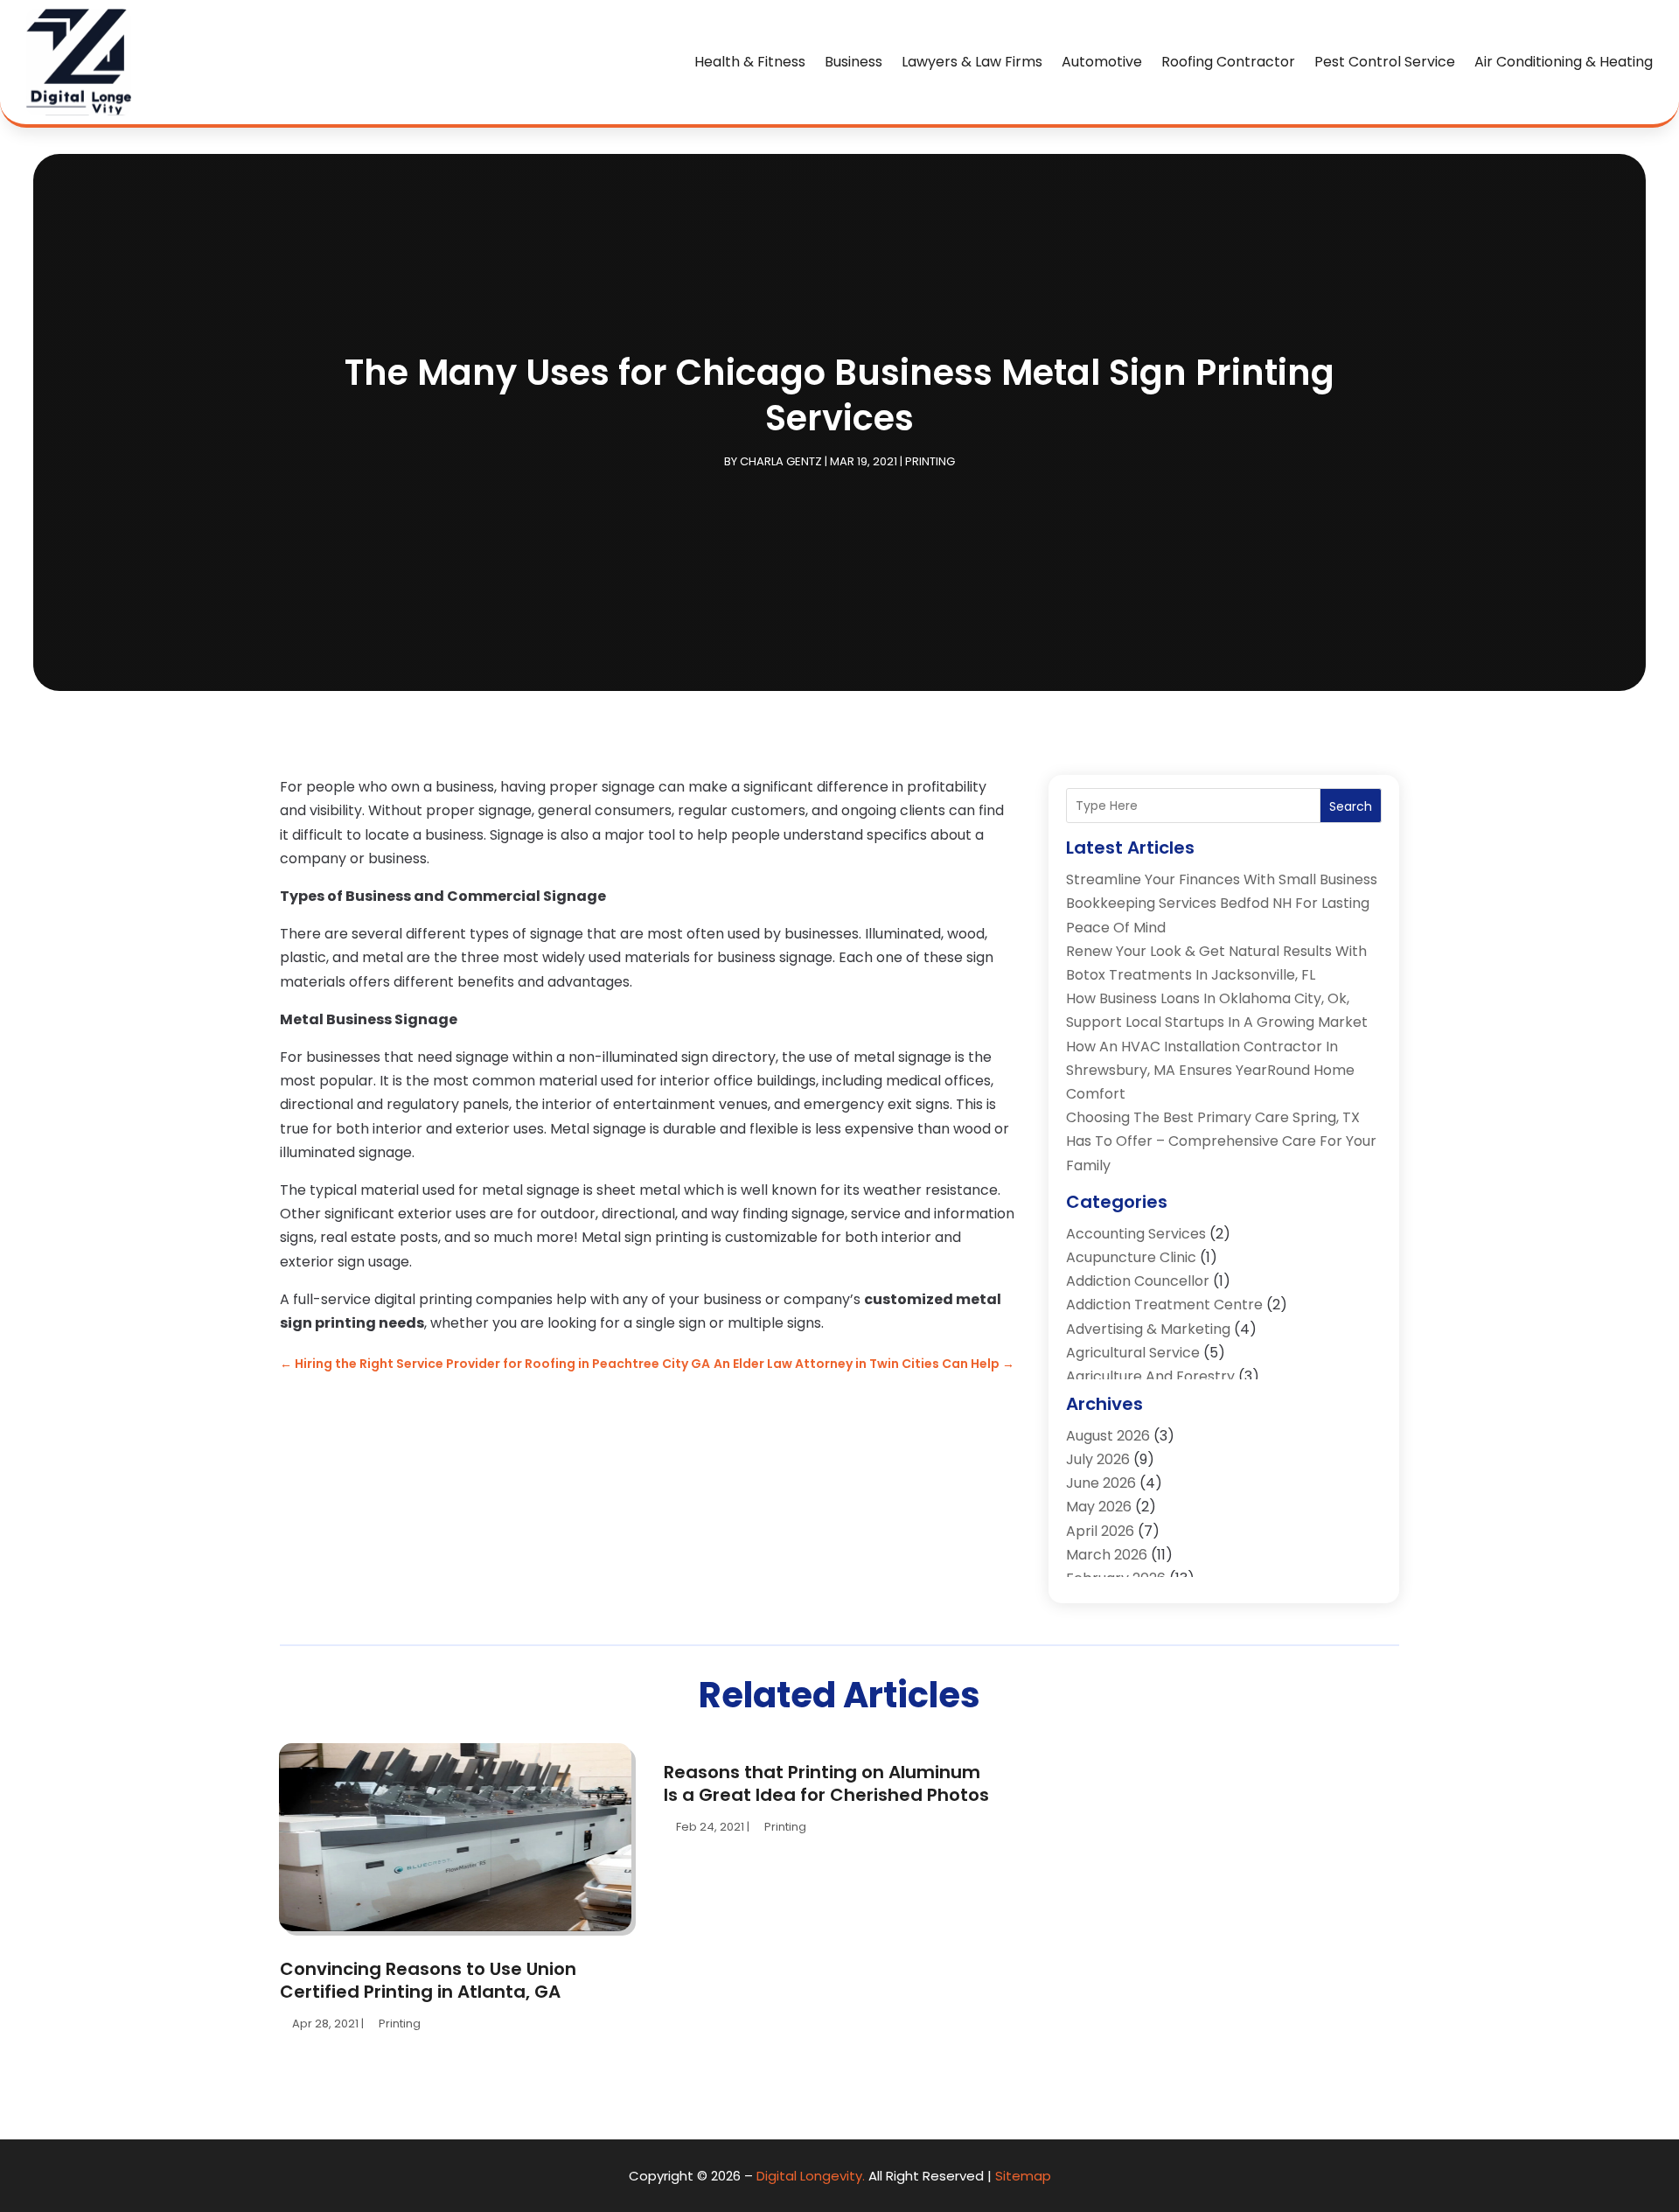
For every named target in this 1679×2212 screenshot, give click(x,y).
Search (1351, 806)
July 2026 (1098, 1459)
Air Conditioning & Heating (1564, 62)
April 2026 (1100, 1531)
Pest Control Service (1385, 62)
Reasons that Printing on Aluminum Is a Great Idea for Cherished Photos (826, 1783)
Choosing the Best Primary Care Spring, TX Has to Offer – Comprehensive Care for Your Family (1221, 1141)
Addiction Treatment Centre (1164, 1305)
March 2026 (1107, 1555)
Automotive (1102, 62)
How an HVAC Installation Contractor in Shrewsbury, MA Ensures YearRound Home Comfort (1210, 1070)
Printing (930, 461)
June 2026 (1101, 1483)
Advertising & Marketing (1148, 1329)
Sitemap (1023, 2176)
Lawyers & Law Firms (972, 62)
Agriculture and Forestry (1150, 1376)
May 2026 (1099, 1507)
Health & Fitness (750, 62)
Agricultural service (1133, 1353)
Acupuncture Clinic (1131, 1257)
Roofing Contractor (1228, 62)
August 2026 (1108, 1436)
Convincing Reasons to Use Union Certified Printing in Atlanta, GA (428, 1980)
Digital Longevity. (811, 2176)
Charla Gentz (781, 461)
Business (853, 62)
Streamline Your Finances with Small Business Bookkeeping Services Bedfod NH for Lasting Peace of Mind (1222, 903)
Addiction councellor (1138, 1281)
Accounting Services (1136, 1234)
